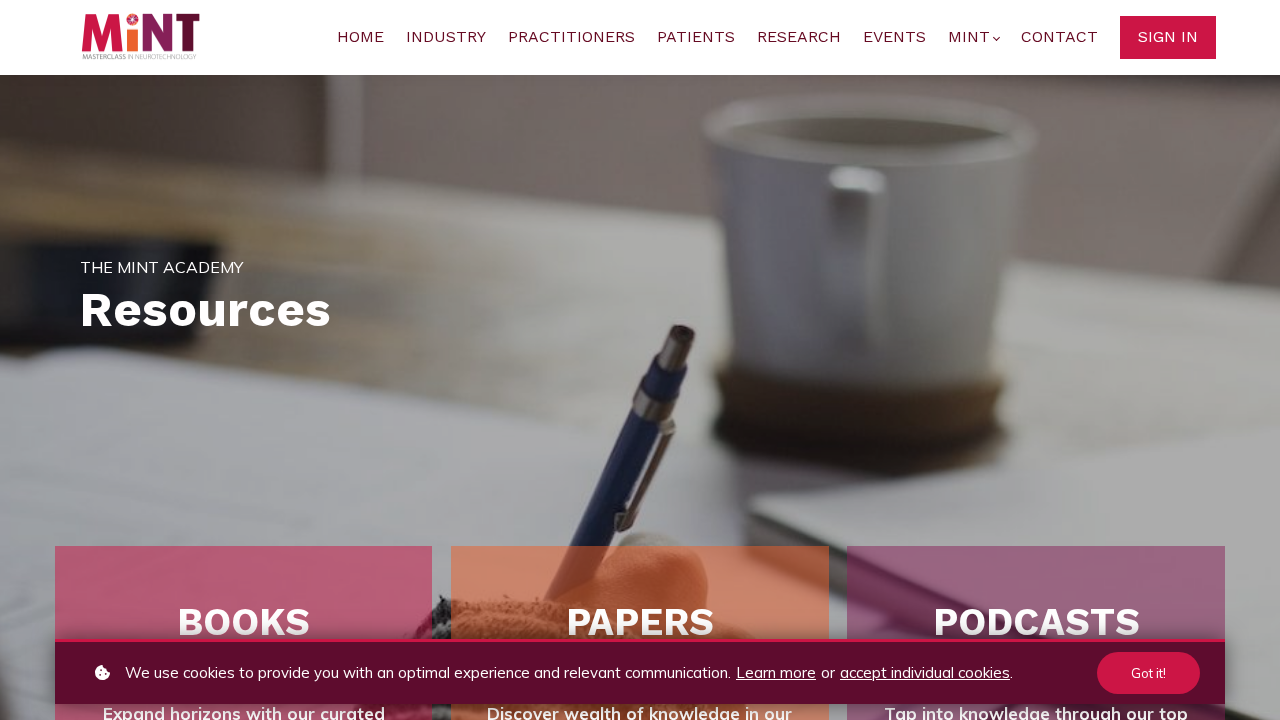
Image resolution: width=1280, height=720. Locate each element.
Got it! (1148, 673)
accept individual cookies (925, 672)
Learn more (776, 672)
